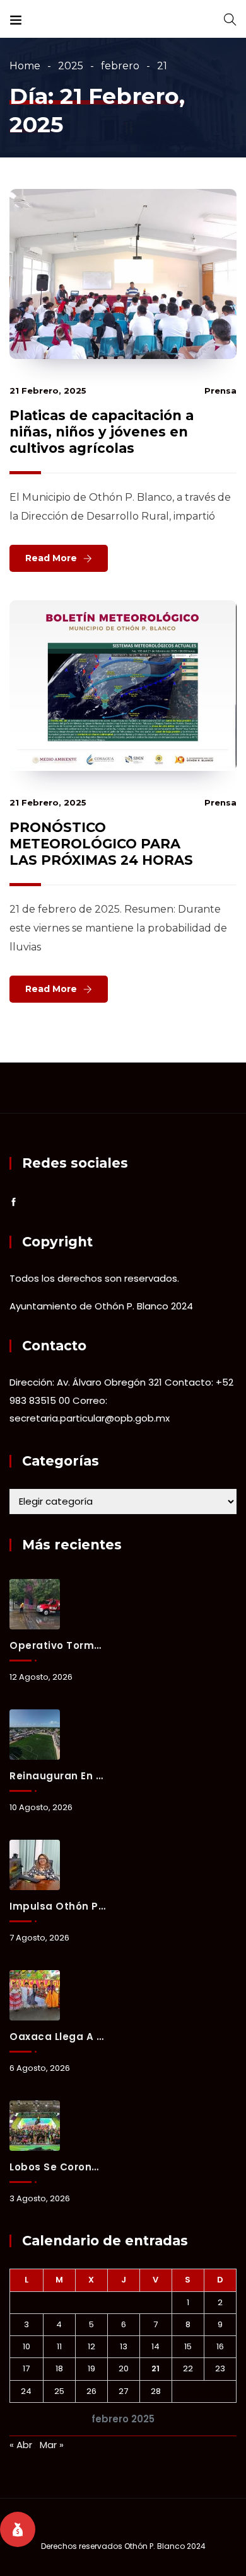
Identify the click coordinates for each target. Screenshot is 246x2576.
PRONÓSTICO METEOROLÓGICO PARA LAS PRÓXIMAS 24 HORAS (101, 844)
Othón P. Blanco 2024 (165, 2546)
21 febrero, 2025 (48, 390)
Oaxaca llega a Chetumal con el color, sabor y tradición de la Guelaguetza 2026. (57, 2037)
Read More (51, 558)
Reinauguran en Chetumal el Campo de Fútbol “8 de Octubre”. (57, 1776)
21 (155, 2368)
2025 (71, 66)
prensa (220, 390)
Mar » (52, 2445)
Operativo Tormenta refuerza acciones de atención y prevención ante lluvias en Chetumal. (57, 1645)
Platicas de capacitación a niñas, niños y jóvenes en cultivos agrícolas (102, 432)
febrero (120, 66)
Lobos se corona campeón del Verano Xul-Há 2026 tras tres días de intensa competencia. (57, 2167)
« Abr (21, 2445)
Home (25, 66)
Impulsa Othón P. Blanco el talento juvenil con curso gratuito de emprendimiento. (57, 1906)
